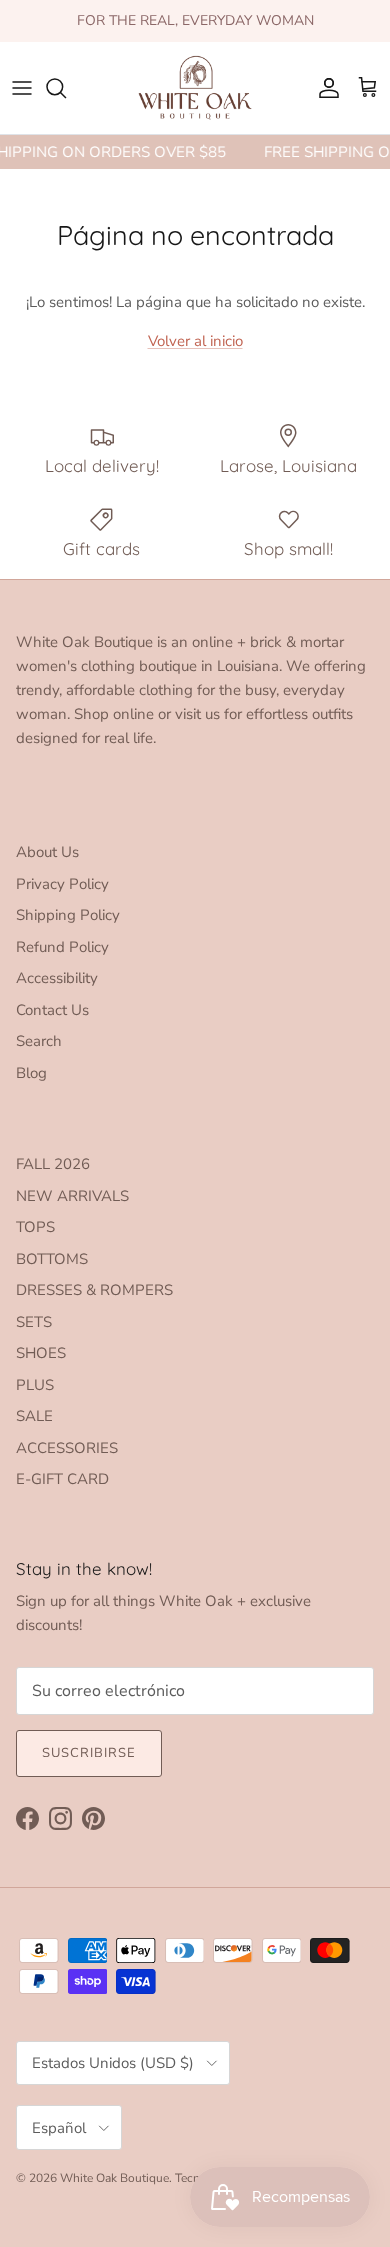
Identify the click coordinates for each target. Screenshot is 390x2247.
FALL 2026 (53, 1164)
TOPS (35, 1227)
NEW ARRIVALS (72, 1196)
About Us (47, 852)
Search (39, 1041)
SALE (34, 1416)
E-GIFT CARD (62, 1479)
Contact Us (52, 1010)
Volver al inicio (195, 341)
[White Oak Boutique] (195, 88)
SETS (34, 1322)
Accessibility (57, 978)
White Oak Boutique (114, 2178)
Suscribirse (89, 1753)
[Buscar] (66, 88)
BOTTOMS (52, 1259)
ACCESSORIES (67, 1448)
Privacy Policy (62, 884)
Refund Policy (62, 947)
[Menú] (22, 88)
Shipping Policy (68, 915)
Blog (31, 1073)
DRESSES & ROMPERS (94, 1290)
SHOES (41, 1353)
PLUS (35, 1385)
